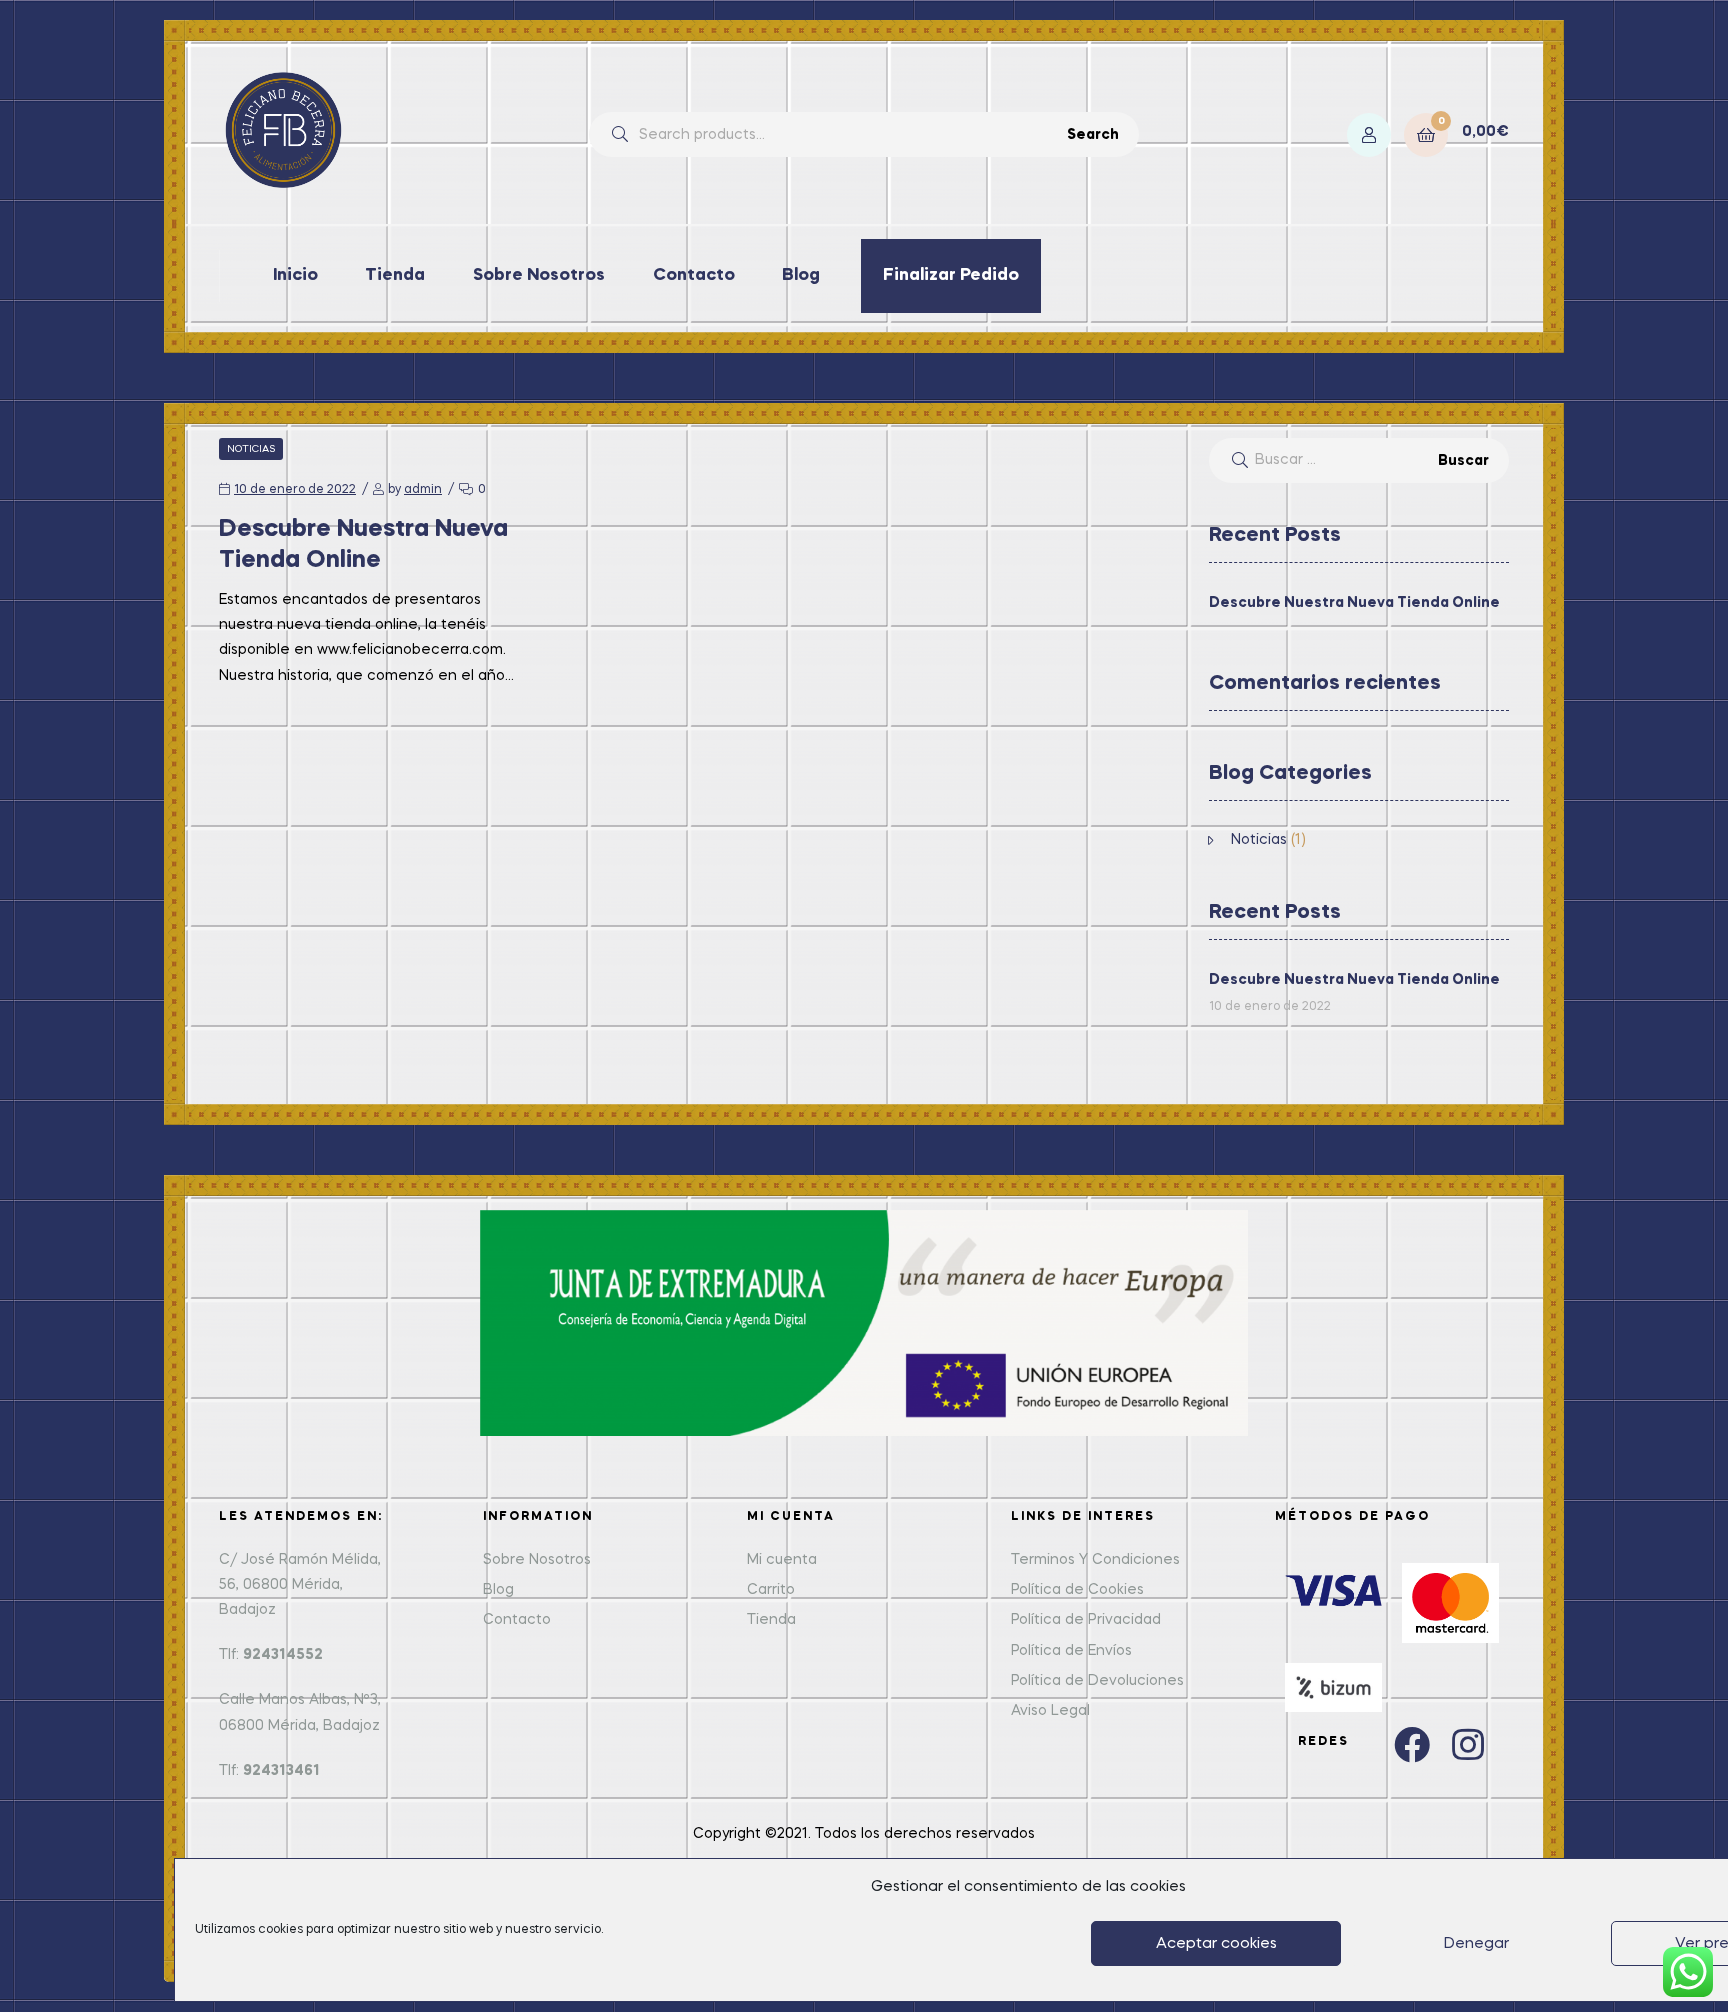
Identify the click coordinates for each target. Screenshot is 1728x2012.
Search (1093, 135)
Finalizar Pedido (951, 275)
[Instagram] (1468, 1745)
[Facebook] (1412, 1745)
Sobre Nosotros (539, 275)
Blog (801, 275)
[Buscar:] (1359, 460)
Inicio (295, 275)
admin (423, 490)
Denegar (1476, 1944)
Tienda (395, 275)
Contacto (694, 275)
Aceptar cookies (1216, 1944)
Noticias (251, 449)
